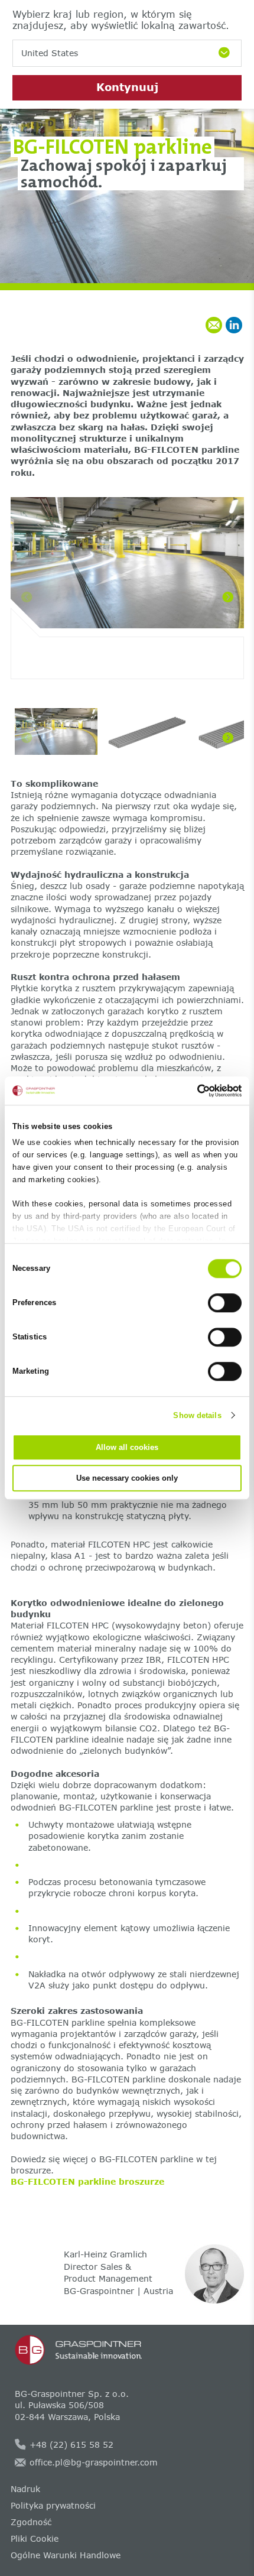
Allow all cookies (127, 1447)
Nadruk (25, 2489)
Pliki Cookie (35, 2538)
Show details (197, 1415)
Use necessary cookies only (127, 1478)
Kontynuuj (127, 87)
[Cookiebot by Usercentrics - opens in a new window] (190, 1091)
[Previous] (27, 597)
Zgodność (31, 2522)
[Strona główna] (127, 2350)
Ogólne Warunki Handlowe (66, 2555)
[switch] (225, 1303)
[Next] (228, 597)
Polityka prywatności (53, 2505)
